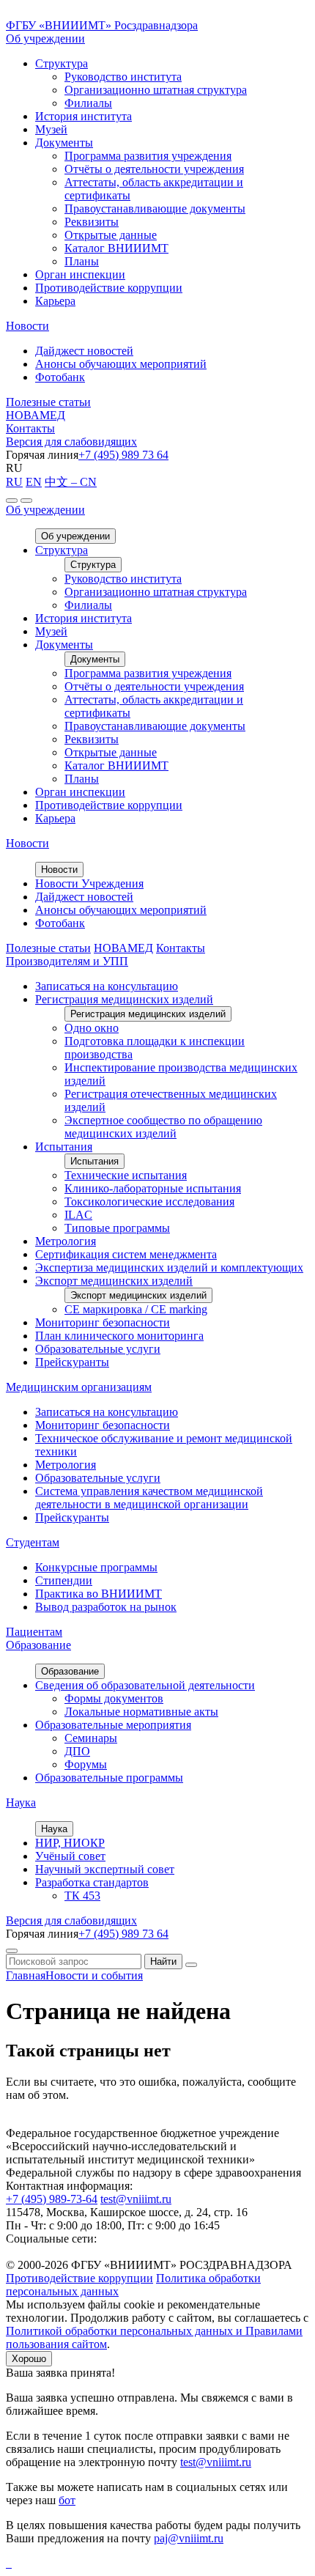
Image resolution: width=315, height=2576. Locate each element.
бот (67, 2500)
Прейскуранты (72, 1362)
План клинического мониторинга (119, 1336)
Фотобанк (60, 377)
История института (84, 116)
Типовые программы (117, 1228)
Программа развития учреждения (148, 156)
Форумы (86, 1764)
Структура (62, 63)
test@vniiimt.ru (136, 2199)
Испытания (64, 1147)
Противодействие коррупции (109, 288)
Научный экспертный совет (105, 1869)
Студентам (33, 1542)
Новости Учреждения (89, 883)
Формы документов (114, 1698)
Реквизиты (92, 222)
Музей (51, 129)
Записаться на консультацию (107, 986)
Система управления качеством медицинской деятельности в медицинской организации (149, 1498)
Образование (38, 1645)
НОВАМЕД (36, 415)
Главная (26, 1975)
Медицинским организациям (79, 1387)
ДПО (77, 1751)
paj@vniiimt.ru (189, 2538)
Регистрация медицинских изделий (124, 999)
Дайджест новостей (84, 351)
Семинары (91, 1738)
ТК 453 (82, 1896)
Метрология (66, 1241)
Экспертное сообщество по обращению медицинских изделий (163, 1127)
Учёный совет (70, 1856)
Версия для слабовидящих (71, 442)
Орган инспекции (80, 274)
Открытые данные (111, 235)
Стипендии (64, 1580)
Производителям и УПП (67, 961)
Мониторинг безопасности (103, 1322)
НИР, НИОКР (70, 1843)
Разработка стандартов (92, 1882)
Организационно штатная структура (156, 90)
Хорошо (29, 2359)
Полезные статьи (48, 402)
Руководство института (123, 77)
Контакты (30, 428)
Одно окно (92, 1028)
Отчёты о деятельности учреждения (154, 169)
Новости (27, 326)
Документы (64, 143)
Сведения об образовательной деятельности (145, 1685)
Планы (82, 261)
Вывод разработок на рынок (106, 1607)
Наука (21, 1802)
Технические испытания (126, 1175)
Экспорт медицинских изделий (114, 1281)
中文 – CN (71, 482)
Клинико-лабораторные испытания (153, 1188)
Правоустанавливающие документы (155, 208)
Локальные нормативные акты (141, 1712)
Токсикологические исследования (149, 1202)
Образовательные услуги (98, 1349)
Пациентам (34, 1632)
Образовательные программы (109, 1778)
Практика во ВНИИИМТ (99, 1594)
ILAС (78, 1215)
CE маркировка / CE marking (136, 1309)
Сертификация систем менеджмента (126, 1254)
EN (34, 482)
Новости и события (94, 1975)
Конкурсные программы (96, 1567)
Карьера (55, 301)
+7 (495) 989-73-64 (52, 2199)
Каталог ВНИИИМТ (116, 248)
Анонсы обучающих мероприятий (121, 364)
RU (14, 482)
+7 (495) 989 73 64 (123, 455)
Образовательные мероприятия (113, 1725)
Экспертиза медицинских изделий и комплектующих (169, 1267)
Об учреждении (45, 38)
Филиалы (88, 103)
